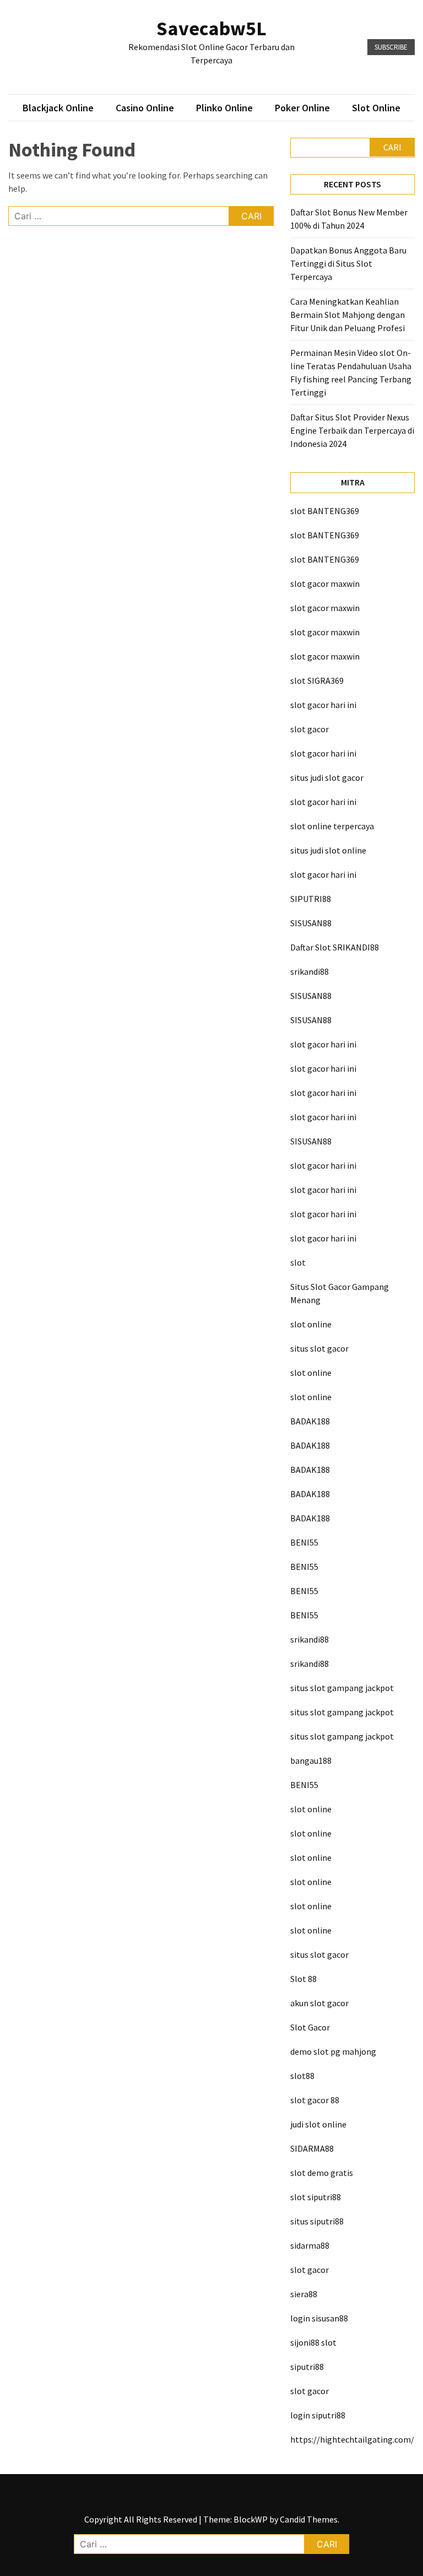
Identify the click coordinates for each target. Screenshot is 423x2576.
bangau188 (311, 1760)
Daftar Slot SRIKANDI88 (335, 947)
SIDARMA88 (312, 2148)
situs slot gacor (319, 1348)
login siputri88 (318, 2415)
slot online (311, 1324)
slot (298, 1262)
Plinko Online (224, 108)
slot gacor (310, 729)
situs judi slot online (328, 850)
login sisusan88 (319, 2318)
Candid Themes (309, 2519)
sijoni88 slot (313, 2342)
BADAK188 (310, 1421)
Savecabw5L (211, 28)
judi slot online (318, 2124)
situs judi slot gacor (327, 777)
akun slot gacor (319, 2003)
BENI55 (304, 1542)
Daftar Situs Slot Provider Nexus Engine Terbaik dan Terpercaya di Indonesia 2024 (352, 430)
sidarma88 (310, 2245)
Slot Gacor (310, 2027)
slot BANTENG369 (325, 511)
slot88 (302, 2076)
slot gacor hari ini (323, 705)
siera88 (304, 2294)
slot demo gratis (322, 2173)
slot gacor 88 (315, 2100)
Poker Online (302, 108)
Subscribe (391, 47)
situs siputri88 (317, 2221)
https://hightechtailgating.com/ (352, 2439)
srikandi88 (310, 971)
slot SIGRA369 (317, 681)
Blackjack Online (58, 108)
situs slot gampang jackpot (342, 1688)
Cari (392, 147)
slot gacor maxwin (325, 584)
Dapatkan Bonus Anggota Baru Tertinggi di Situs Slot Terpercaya (348, 263)
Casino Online (145, 108)
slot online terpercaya (332, 826)
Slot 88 (303, 1979)
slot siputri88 (316, 2197)
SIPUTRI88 (311, 899)
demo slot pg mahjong (333, 2051)
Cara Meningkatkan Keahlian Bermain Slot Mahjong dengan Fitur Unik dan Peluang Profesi (348, 315)
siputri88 (307, 2367)
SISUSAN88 (311, 923)
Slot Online (376, 108)
